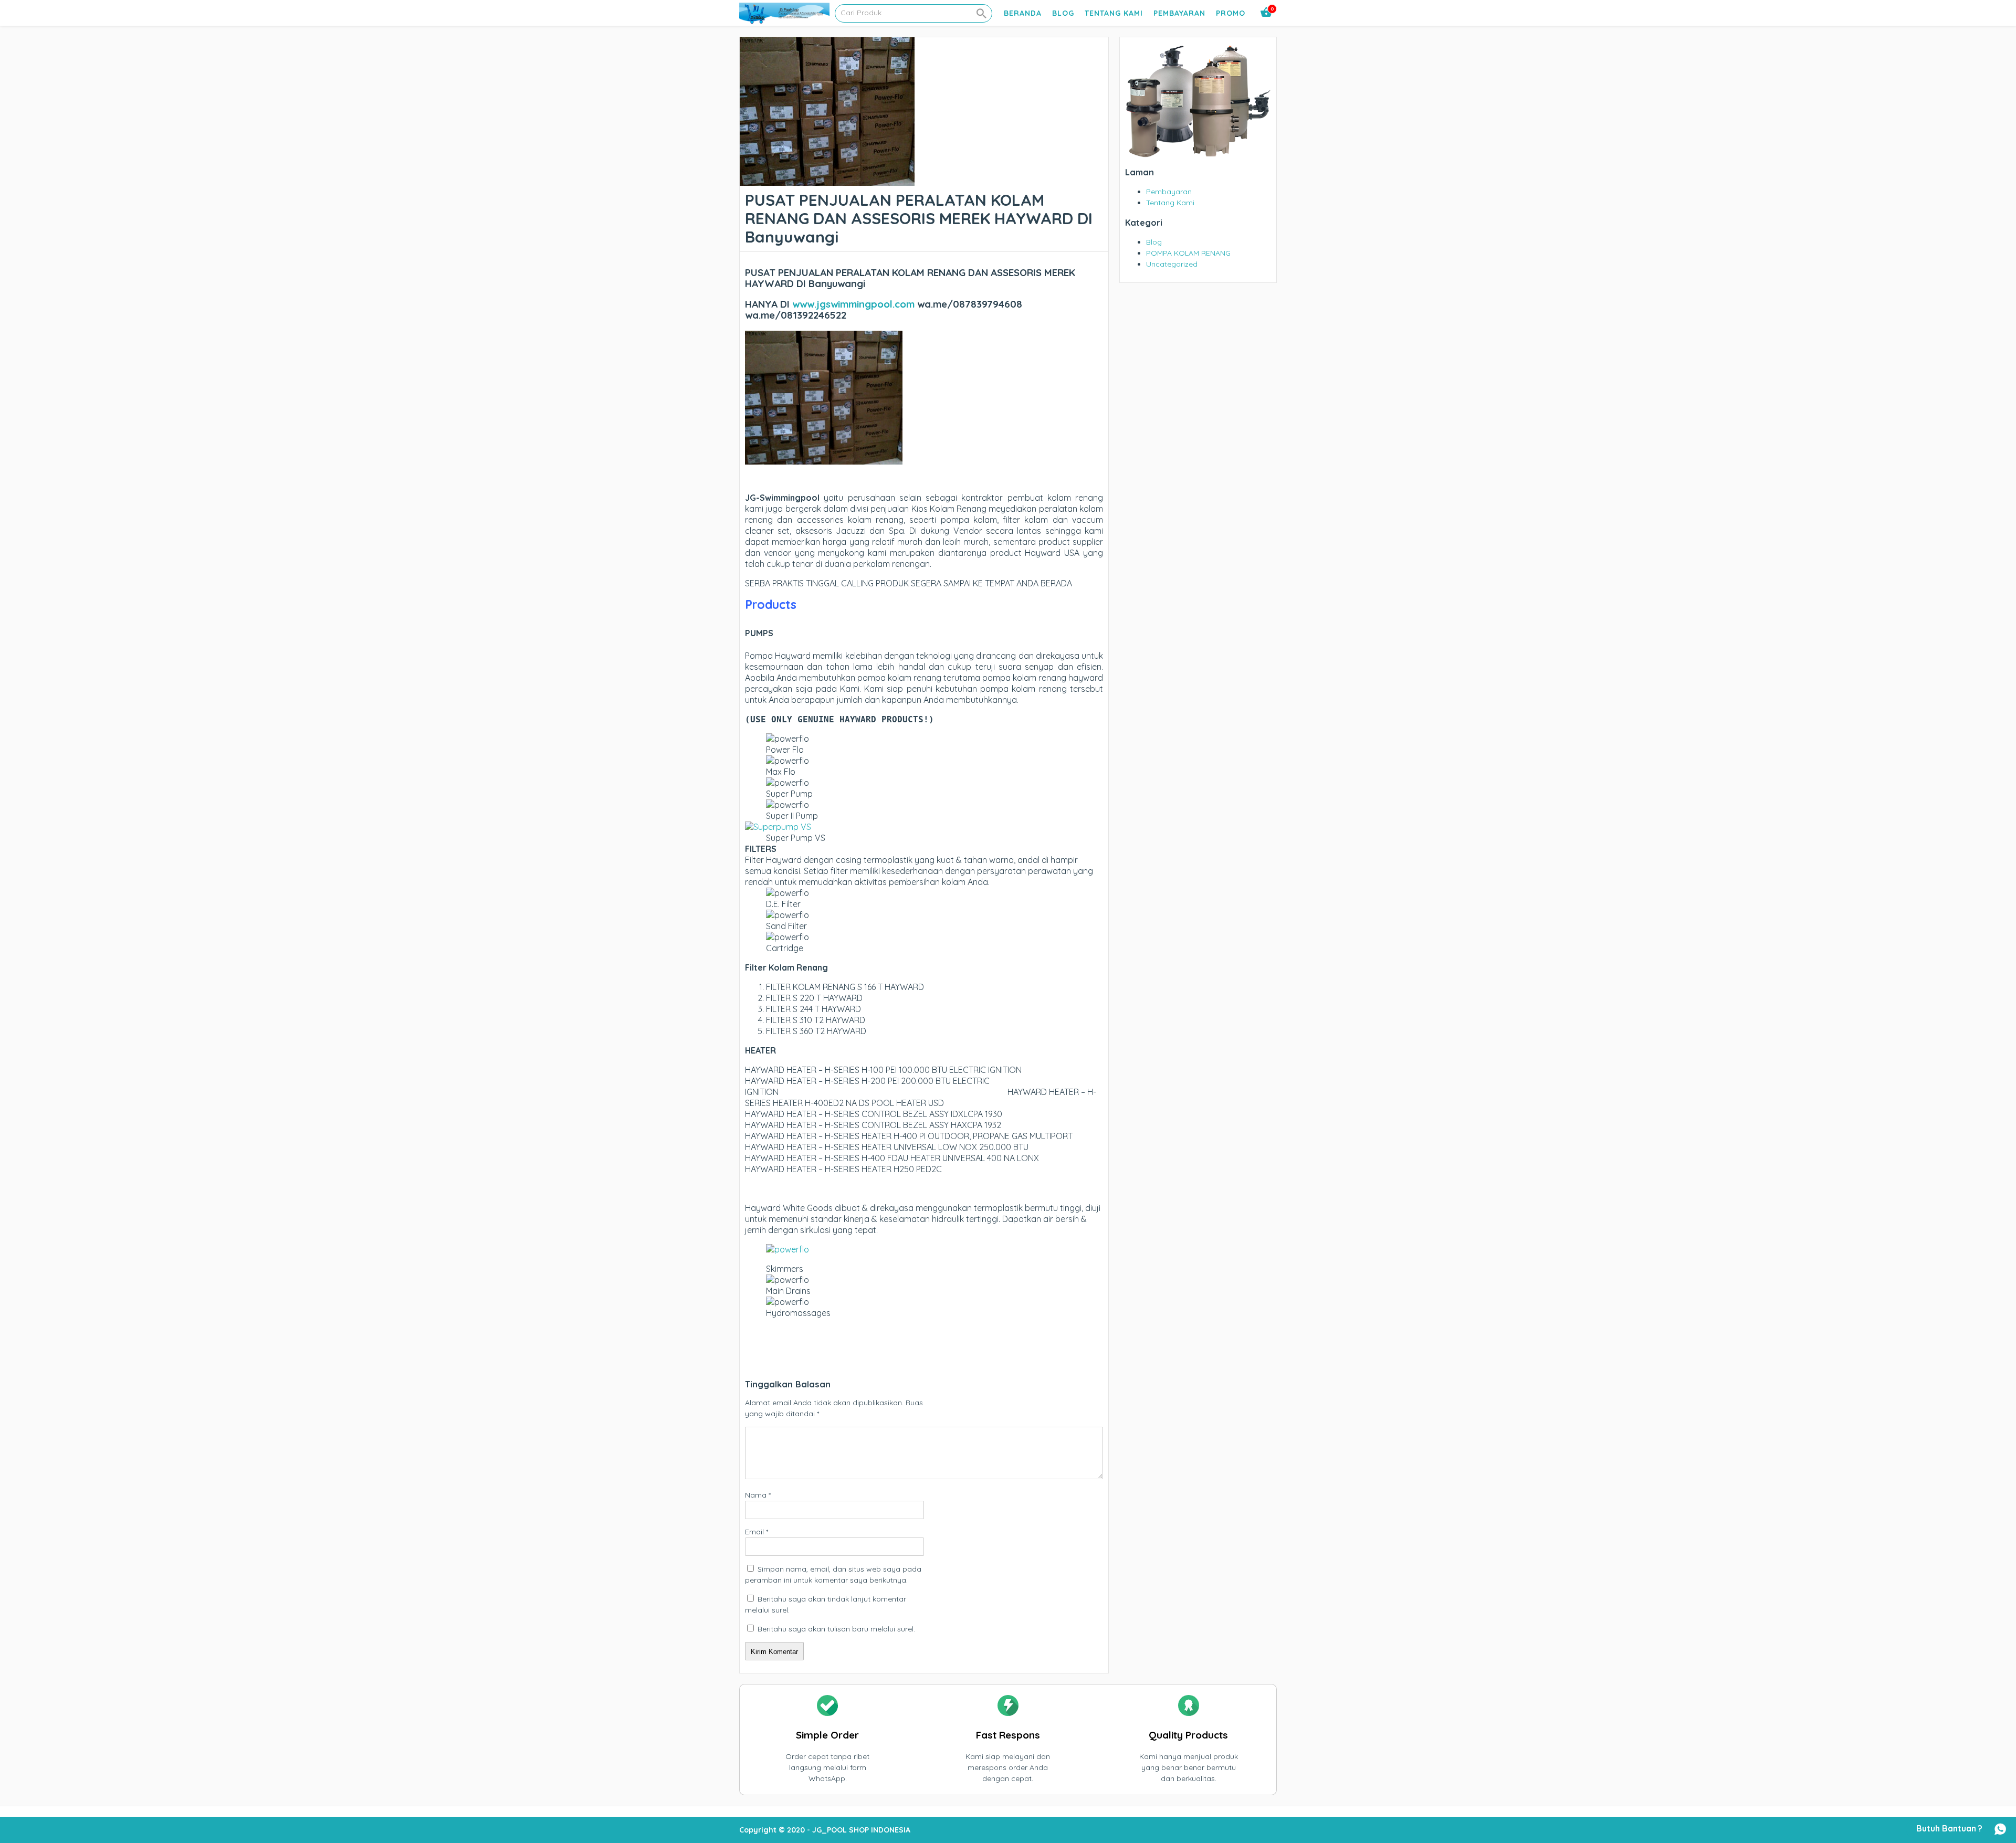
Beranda (1023, 13)
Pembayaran (1179, 13)
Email (757, 1532)
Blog (1063, 13)
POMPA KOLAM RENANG (1188, 253)
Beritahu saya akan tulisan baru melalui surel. (836, 1629)
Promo (1231, 13)
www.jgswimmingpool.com (853, 304)
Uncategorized (1172, 264)
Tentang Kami (1114, 13)
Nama (758, 1495)
